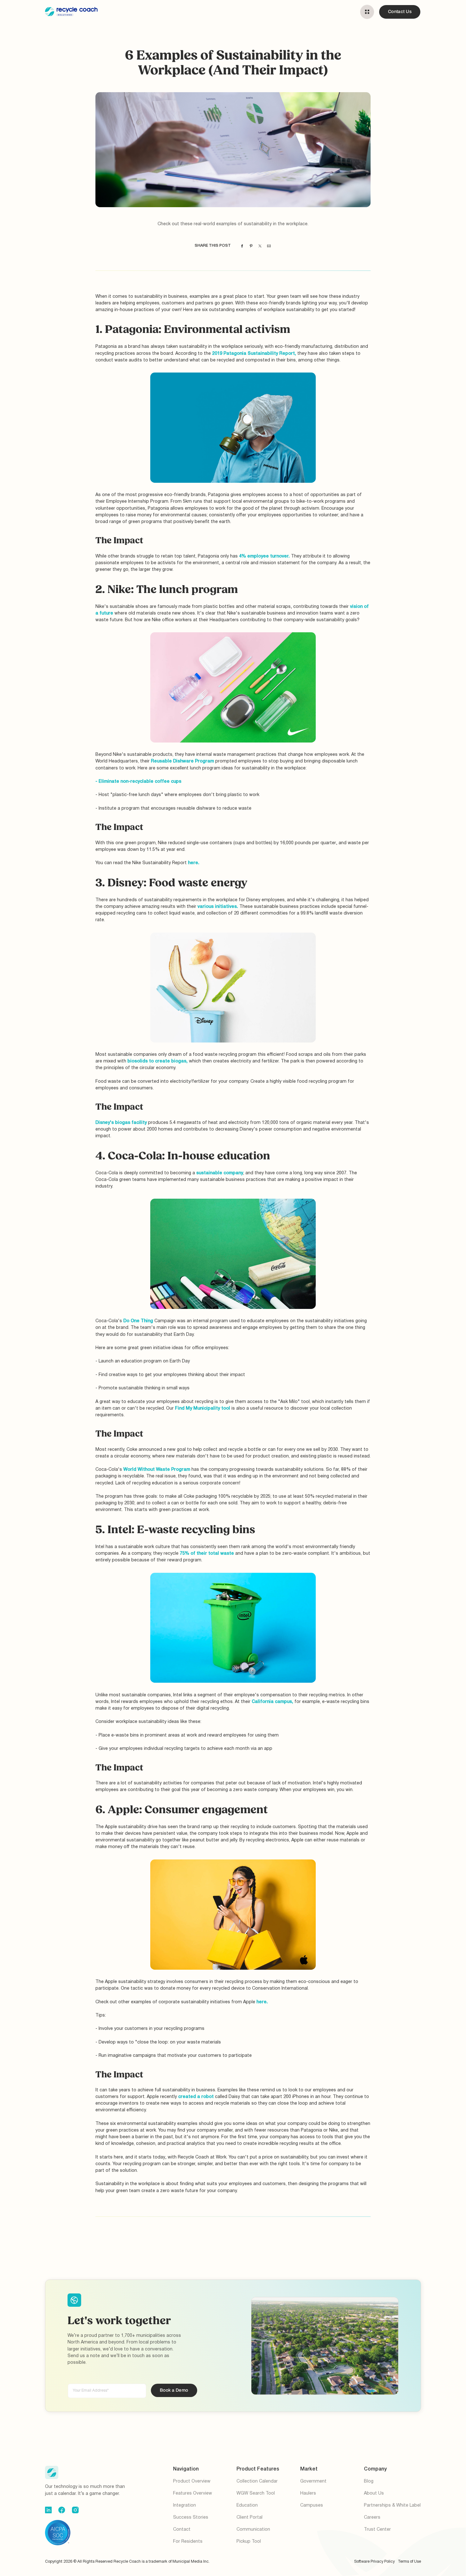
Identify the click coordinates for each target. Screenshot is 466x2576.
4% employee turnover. (264, 556)
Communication (253, 2530)
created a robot (196, 2097)
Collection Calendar (257, 2481)
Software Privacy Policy (374, 2562)
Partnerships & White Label (392, 2506)
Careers (372, 2518)
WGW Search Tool (256, 2493)
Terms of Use (409, 2562)
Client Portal (249, 2518)
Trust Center (377, 2530)
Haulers (308, 2493)
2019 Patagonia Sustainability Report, (254, 354)
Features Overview (193, 2493)
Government (313, 2481)
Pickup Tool (249, 2542)
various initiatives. (218, 907)
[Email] (269, 246)
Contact (182, 2530)
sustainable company (220, 1173)
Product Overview (192, 2481)
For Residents (188, 2542)
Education (247, 2506)
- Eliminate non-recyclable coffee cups (138, 782)
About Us (374, 2493)
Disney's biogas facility (121, 1123)
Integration (184, 2506)
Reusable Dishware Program (183, 761)
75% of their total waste (207, 1554)
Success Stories (191, 2518)
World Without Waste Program (157, 1470)
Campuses (312, 2506)
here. (194, 863)
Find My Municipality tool (203, 1409)
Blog (369, 2481)
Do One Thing (139, 1321)
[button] (367, 12)
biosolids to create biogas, (158, 1061)
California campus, (272, 1702)
